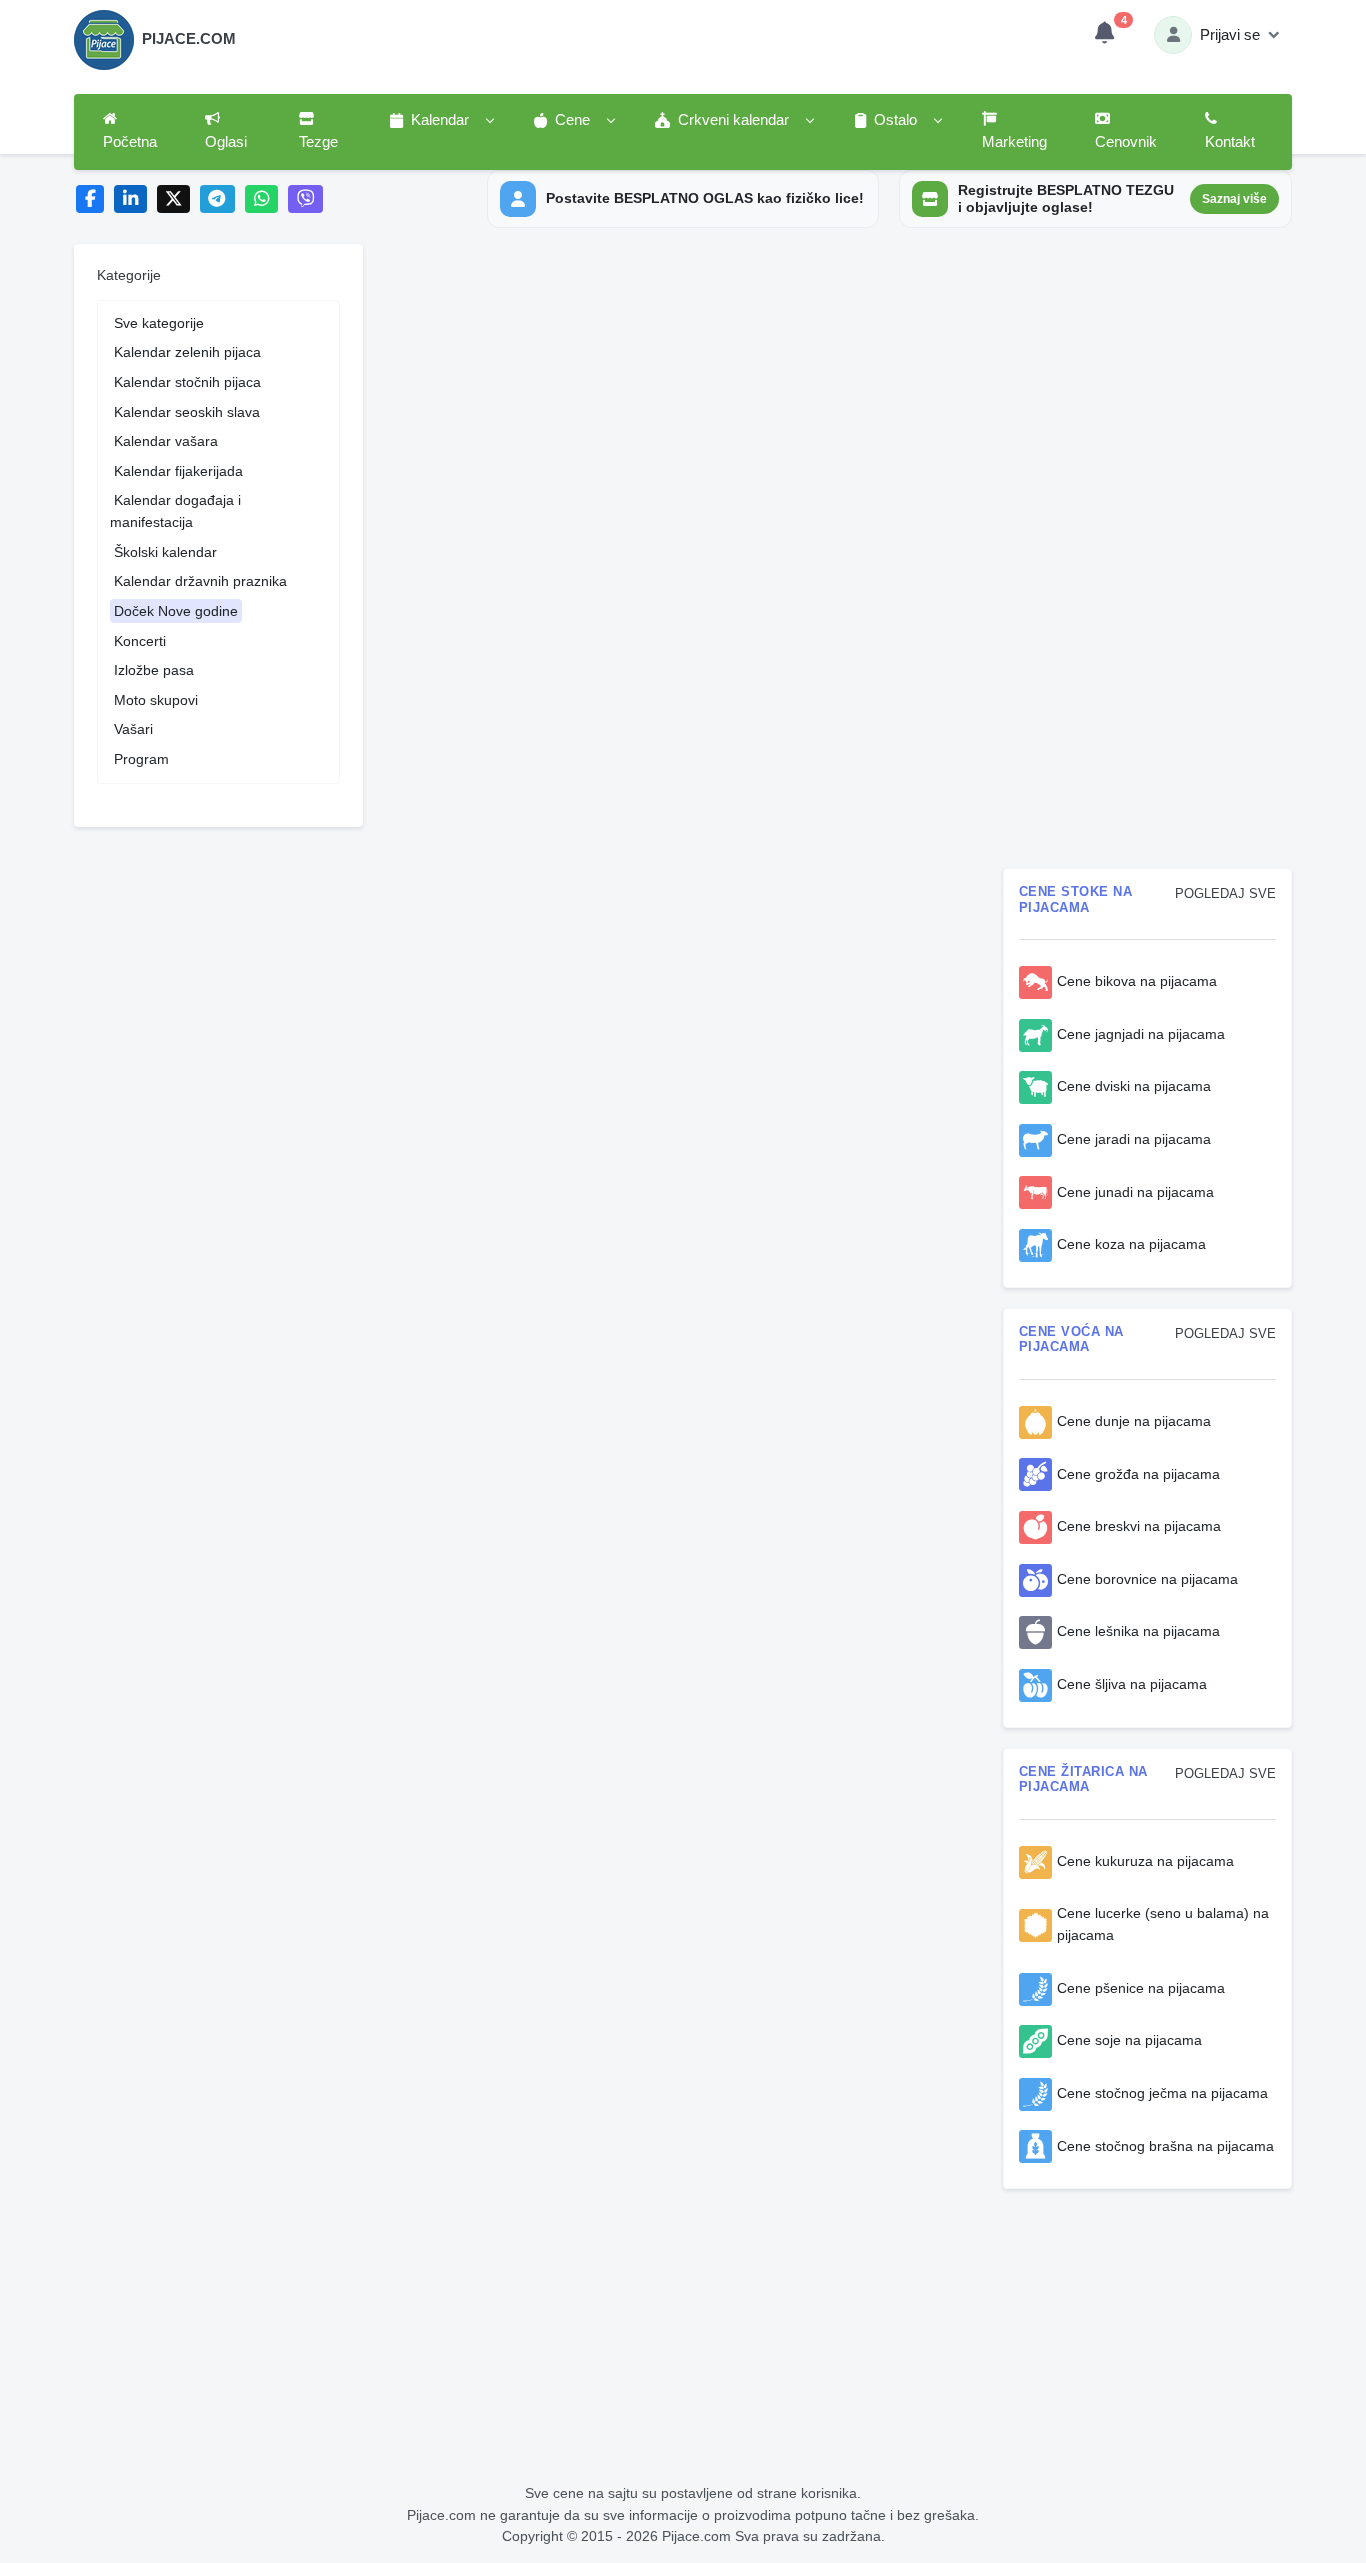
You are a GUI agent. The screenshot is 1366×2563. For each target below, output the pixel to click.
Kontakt (1230, 142)
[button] (441, 121)
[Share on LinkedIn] (130, 199)
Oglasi (226, 142)
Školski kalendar (165, 552)
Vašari (133, 729)
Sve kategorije (159, 323)
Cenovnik (1126, 142)
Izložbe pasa (154, 670)
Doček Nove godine (176, 611)
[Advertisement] (1148, 552)
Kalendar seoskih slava (187, 412)
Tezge (318, 142)
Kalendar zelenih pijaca (187, 352)
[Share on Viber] (306, 199)
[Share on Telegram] (218, 199)
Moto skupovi (156, 700)
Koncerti (140, 641)
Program (141, 759)
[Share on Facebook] (90, 199)
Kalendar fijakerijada (178, 471)
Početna (130, 142)
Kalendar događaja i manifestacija (175, 511)
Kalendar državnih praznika (200, 581)
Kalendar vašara (166, 441)
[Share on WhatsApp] (261, 199)
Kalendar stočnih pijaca (187, 382)
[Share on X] (173, 199)
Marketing (1014, 142)
